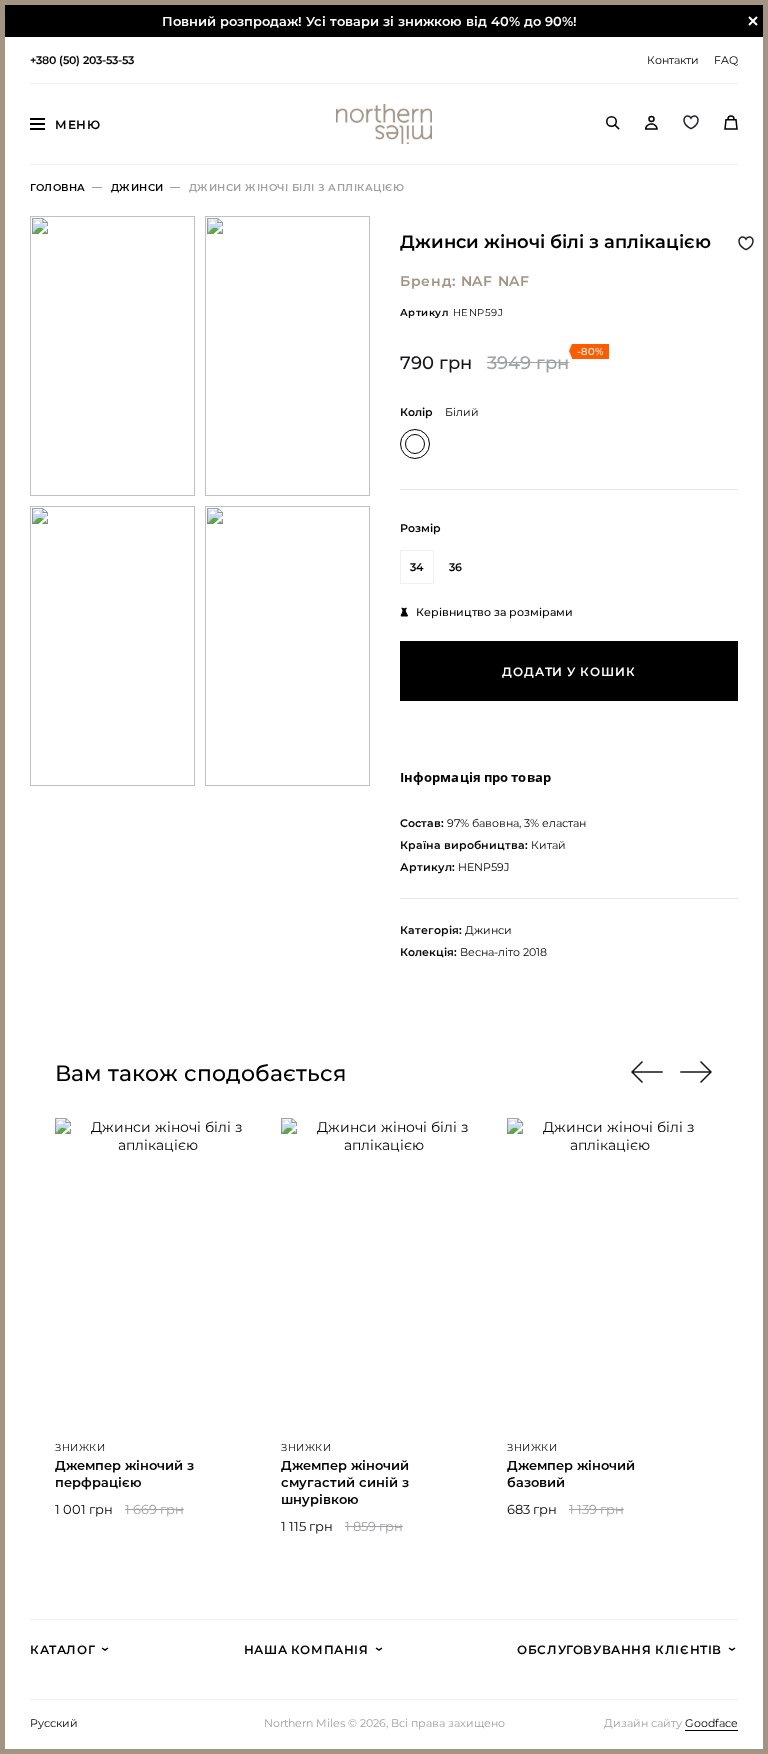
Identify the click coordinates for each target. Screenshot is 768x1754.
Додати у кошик (569, 671)
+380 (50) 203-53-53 (82, 60)
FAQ (726, 60)
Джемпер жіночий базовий (571, 1473)
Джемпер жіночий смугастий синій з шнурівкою (345, 1482)
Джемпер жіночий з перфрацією (124, 1473)
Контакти (673, 60)
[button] (696, 1072)
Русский (54, 1723)
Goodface (711, 1723)
